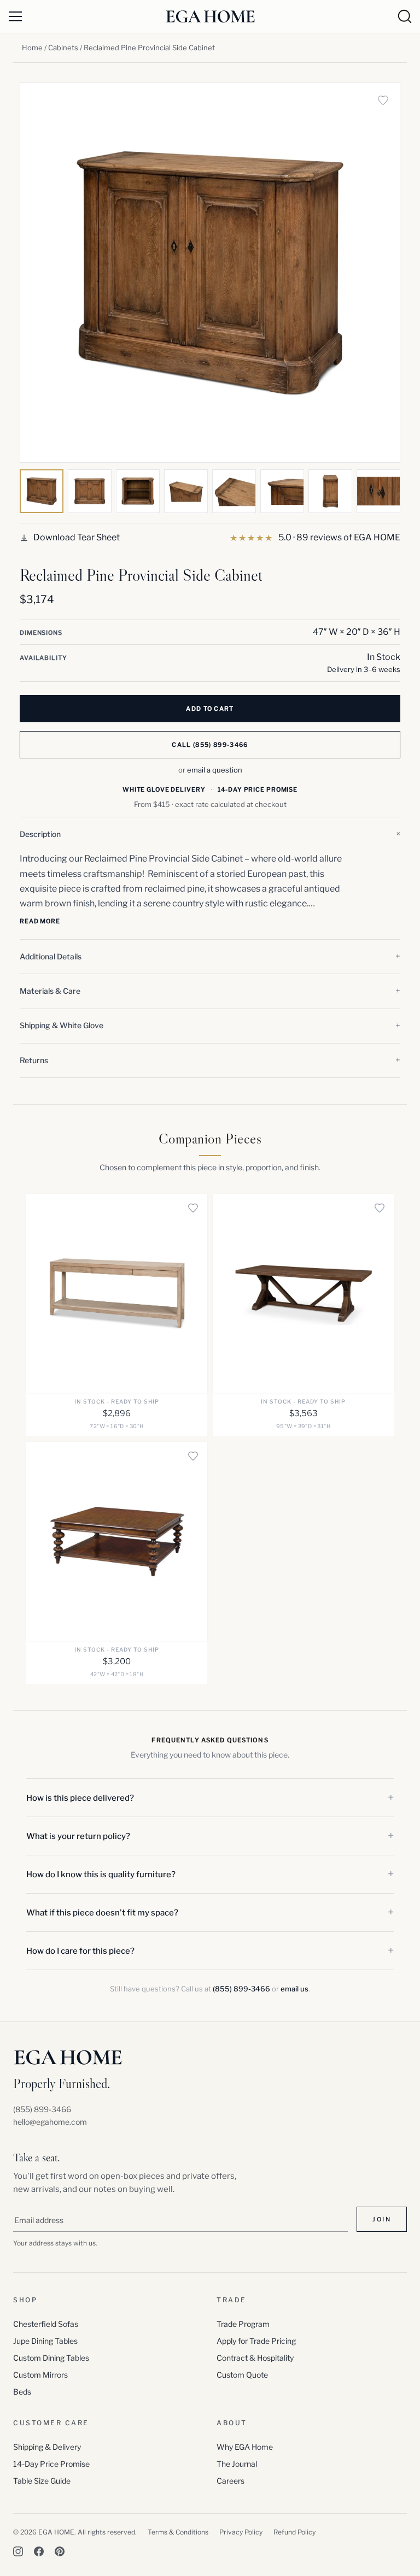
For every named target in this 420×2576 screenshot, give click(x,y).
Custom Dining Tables (51, 2358)
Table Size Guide (42, 2481)
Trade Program (243, 2324)
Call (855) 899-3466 (210, 745)
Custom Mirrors (40, 2375)
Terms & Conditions (178, 2532)
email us (294, 1989)
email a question (215, 770)
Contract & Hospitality (255, 2358)
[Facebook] (39, 2551)
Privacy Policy (241, 2532)
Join (382, 2219)
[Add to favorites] (383, 100)
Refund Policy (294, 2532)
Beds (22, 2392)
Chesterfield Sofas (46, 2324)
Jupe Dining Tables (45, 2341)
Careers (231, 2481)
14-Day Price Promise (51, 2464)
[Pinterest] (60, 2551)
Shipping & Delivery (47, 2447)
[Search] (405, 16)
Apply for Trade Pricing (256, 2341)
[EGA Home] (210, 16)
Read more (40, 921)
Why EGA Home (245, 2447)
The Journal (237, 2464)
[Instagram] (18, 2551)
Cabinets (63, 48)
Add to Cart (210, 709)
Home (32, 48)
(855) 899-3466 (241, 1989)
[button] (210, 834)
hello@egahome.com (50, 2122)
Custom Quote (242, 2375)
